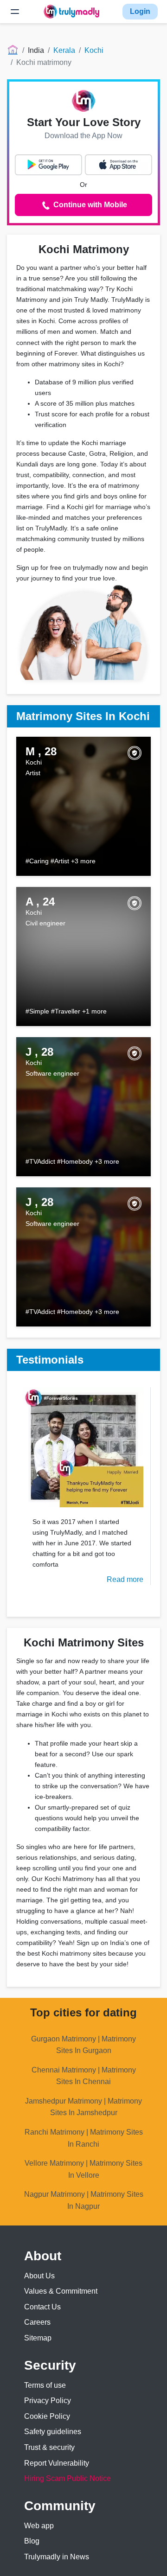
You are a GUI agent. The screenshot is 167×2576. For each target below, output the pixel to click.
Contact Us (42, 2307)
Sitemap (38, 2338)
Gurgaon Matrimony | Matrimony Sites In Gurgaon (83, 2045)
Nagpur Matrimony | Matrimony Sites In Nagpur (84, 2200)
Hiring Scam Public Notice (67, 2478)
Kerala (64, 50)
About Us (39, 2276)
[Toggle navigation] (15, 12)
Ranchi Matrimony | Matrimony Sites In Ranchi (84, 2138)
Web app (39, 2526)
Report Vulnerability (57, 2463)
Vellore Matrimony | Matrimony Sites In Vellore (83, 2169)
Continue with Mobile (89, 205)
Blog (32, 2541)
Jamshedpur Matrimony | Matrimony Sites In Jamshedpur (83, 2107)
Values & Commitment (61, 2291)
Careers (37, 2322)
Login (140, 11)
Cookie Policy (47, 2416)
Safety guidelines (53, 2432)
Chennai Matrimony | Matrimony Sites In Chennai (84, 2076)
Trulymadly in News (57, 2557)
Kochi (94, 50)
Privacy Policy (48, 2401)
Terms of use (45, 2385)
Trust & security (49, 2447)
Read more (125, 1579)
